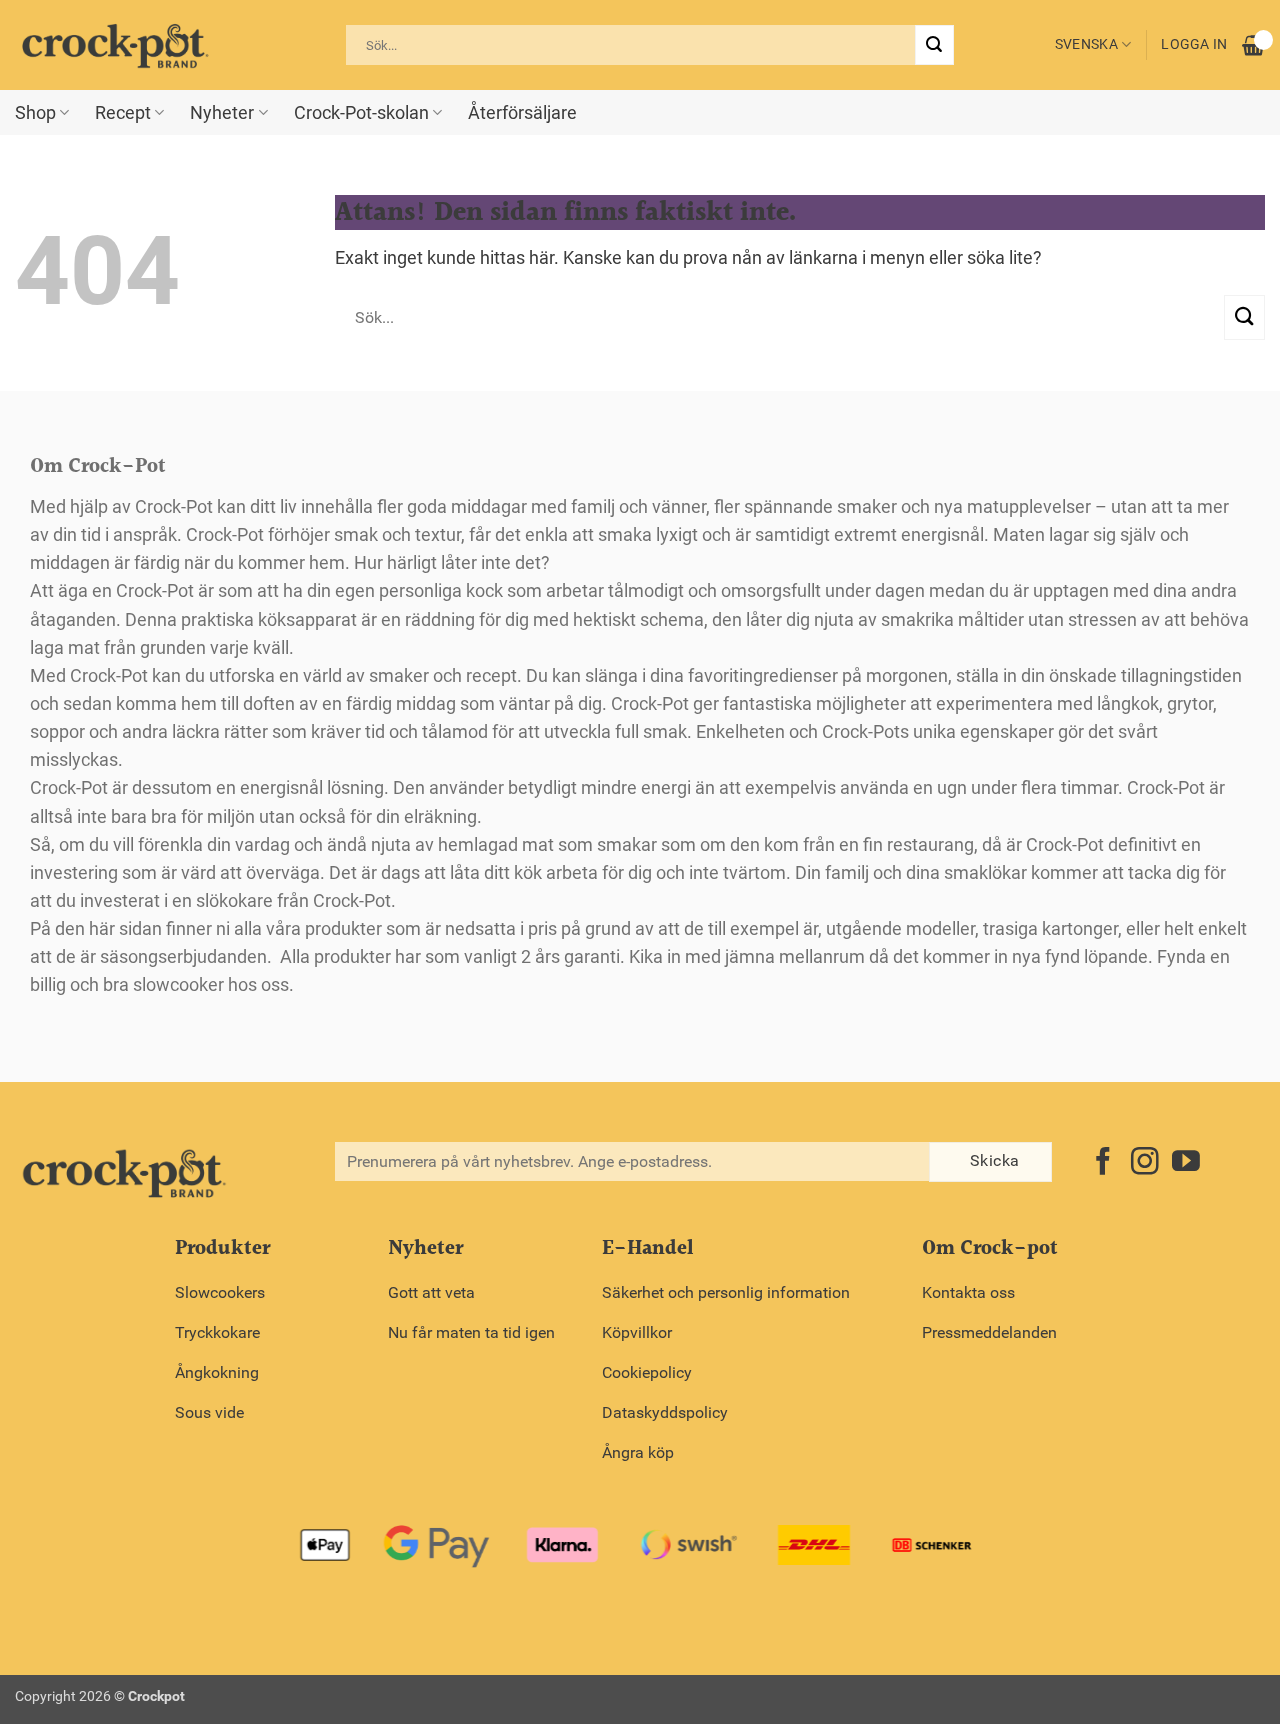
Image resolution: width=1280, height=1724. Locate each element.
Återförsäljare (522, 113)
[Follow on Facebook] (1103, 1163)
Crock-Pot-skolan (361, 113)
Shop (35, 113)
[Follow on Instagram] (1145, 1163)
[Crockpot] (115, 45)
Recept (123, 113)
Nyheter (222, 113)
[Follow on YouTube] (1186, 1163)
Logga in (1194, 44)
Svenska (1086, 44)
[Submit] (934, 45)
